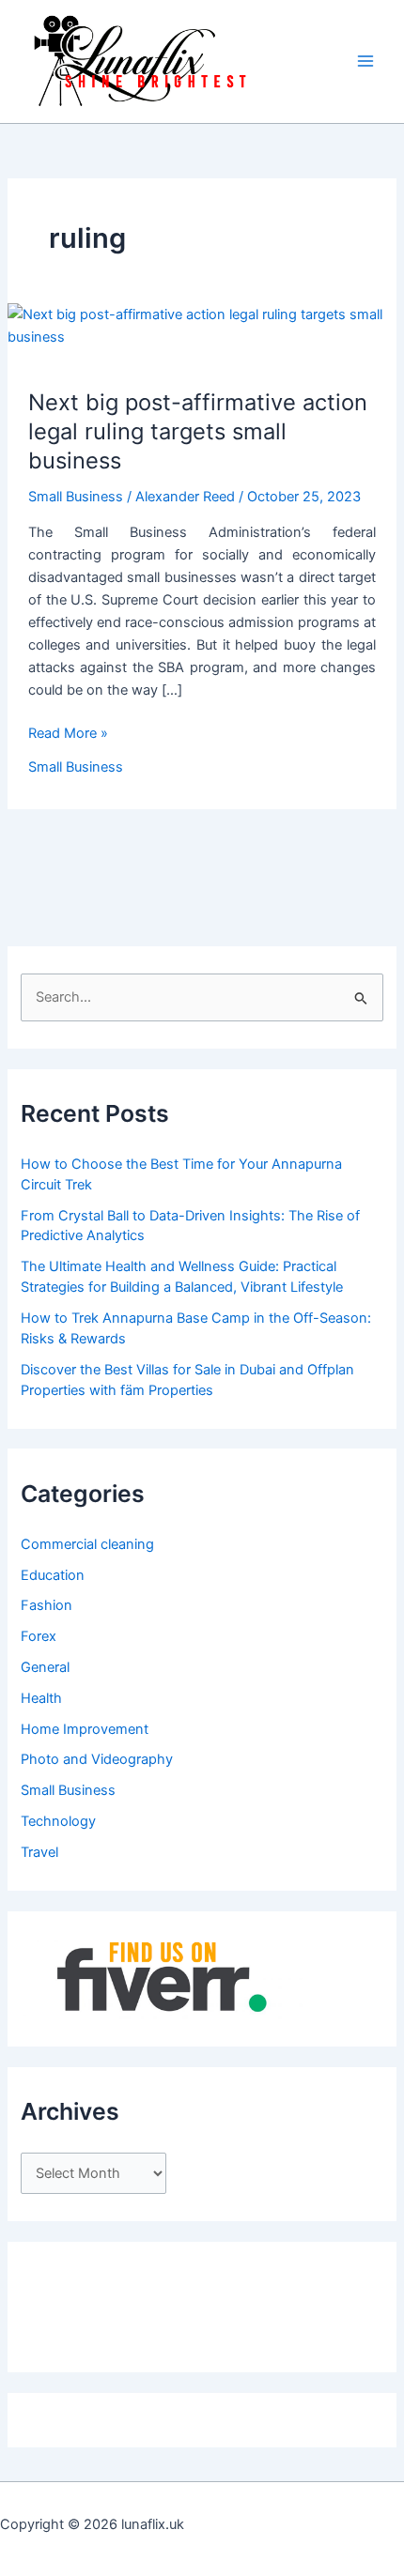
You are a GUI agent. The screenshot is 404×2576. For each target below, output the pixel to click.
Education (53, 1575)
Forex (39, 1636)
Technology (58, 1821)
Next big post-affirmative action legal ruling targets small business (198, 431)
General (45, 1667)
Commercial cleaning (87, 1544)
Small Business (76, 497)
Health (41, 1698)
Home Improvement (85, 1729)
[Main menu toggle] (365, 61)
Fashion (47, 1605)
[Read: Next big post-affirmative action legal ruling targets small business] (202, 325)
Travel (39, 1852)
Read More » (68, 734)
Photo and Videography (97, 1759)
